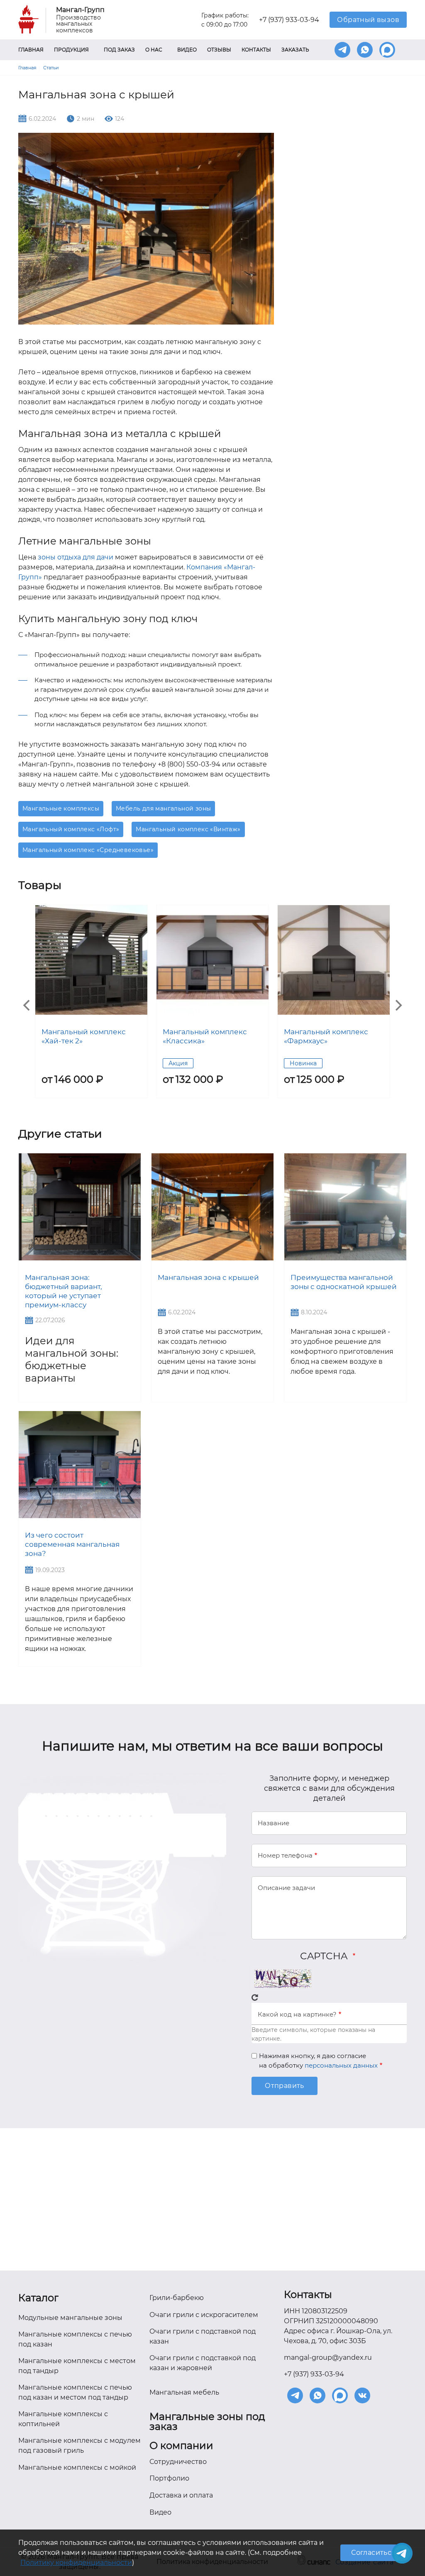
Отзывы (219, 50)
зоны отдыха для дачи (76, 557)
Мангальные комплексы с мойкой (77, 2467)
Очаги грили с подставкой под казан (203, 2336)
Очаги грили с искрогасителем (204, 2315)
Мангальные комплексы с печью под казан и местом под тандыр (75, 2392)
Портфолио (169, 2478)
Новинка (303, 1063)
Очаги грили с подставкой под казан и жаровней (203, 2363)
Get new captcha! (255, 1997)
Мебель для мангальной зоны (163, 808)
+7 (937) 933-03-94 (289, 20)
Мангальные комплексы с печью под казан (75, 2339)
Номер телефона (285, 1855)
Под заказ (119, 50)
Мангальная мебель (184, 2392)
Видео (187, 50)
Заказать (295, 50)
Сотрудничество (178, 2462)
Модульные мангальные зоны (70, 2318)
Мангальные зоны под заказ (207, 2422)
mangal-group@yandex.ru (328, 2357)
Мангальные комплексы (61, 808)
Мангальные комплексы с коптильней (63, 2419)
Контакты (256, 50)
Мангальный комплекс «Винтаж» (188, 829)
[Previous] (27, 1006)
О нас (154, 50)
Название (274, 1823)
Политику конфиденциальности (76, 2563)
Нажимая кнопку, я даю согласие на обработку (318, 2061)
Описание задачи (286, 1888)
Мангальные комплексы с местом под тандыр (77, 2366)
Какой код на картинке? (297, 2014)
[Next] (398, 1006)
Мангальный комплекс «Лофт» (71, 829)
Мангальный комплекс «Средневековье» (88, 850)
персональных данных (341, 2065)
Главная (31, 50)
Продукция (71, 50)
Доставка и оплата (181, 2495)
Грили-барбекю (177, 2298)
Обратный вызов (368, 20)
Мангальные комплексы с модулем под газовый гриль (79, 2445)
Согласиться (373, 2553)
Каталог (38, 2298)
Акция (178, 1063)
